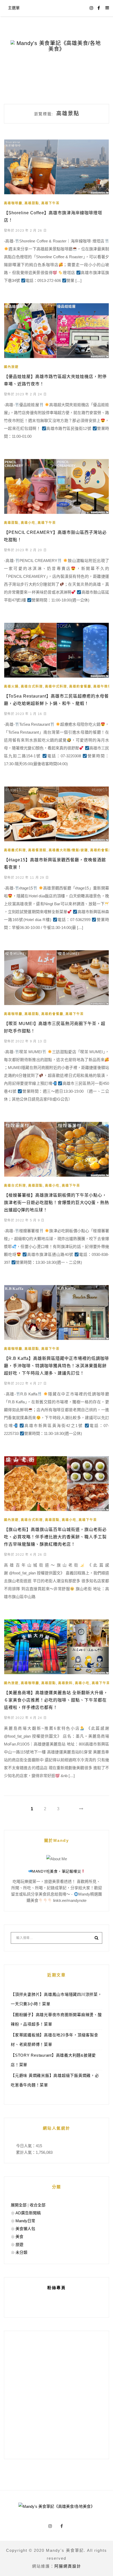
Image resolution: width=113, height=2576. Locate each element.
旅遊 (19, 2244)
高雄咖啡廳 (13, 203)
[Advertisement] (56, 2395)
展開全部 (19, 2205)
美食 (19, 2237)
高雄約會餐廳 (80, 687)
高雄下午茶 (50, 203)
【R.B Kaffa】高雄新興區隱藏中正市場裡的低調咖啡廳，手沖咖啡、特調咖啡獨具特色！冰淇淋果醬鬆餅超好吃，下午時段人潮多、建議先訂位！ (56, 1366)
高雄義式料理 (15, 850)
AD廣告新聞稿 (28, 2213)
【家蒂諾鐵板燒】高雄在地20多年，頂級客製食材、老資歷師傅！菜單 (55, 2040)
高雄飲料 (65, 1683)
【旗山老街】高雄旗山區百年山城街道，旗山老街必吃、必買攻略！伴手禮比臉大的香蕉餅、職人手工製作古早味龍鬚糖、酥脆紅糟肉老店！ (55, 1537)
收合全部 (38, 2205)
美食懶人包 (25, 2229)
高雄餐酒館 (37, 850)
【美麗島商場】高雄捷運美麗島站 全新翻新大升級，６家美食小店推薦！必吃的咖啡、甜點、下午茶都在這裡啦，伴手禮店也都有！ (56, 1700)
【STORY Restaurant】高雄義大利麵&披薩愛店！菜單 (53, 2060)
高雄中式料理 (56, 687)
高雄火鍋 (11, 687)
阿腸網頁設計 (68, 2566)
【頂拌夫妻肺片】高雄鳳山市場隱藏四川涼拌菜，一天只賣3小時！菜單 (56, 1999)
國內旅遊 (11, 367)
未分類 (21, 2252)
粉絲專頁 (56, 2288)
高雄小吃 (28, 523)
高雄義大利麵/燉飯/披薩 (68, 850)
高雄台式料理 (32, 687)
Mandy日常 (25, 2221)
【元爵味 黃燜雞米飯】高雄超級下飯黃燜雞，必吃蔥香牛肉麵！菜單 (55, 2080)
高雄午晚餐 (102, 687)
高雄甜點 (32, 203)
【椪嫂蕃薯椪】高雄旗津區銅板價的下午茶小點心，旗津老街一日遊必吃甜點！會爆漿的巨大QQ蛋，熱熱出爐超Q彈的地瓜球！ (56, 1203)
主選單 (14, 8)
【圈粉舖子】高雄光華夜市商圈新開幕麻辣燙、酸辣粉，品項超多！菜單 (56, 2019)
